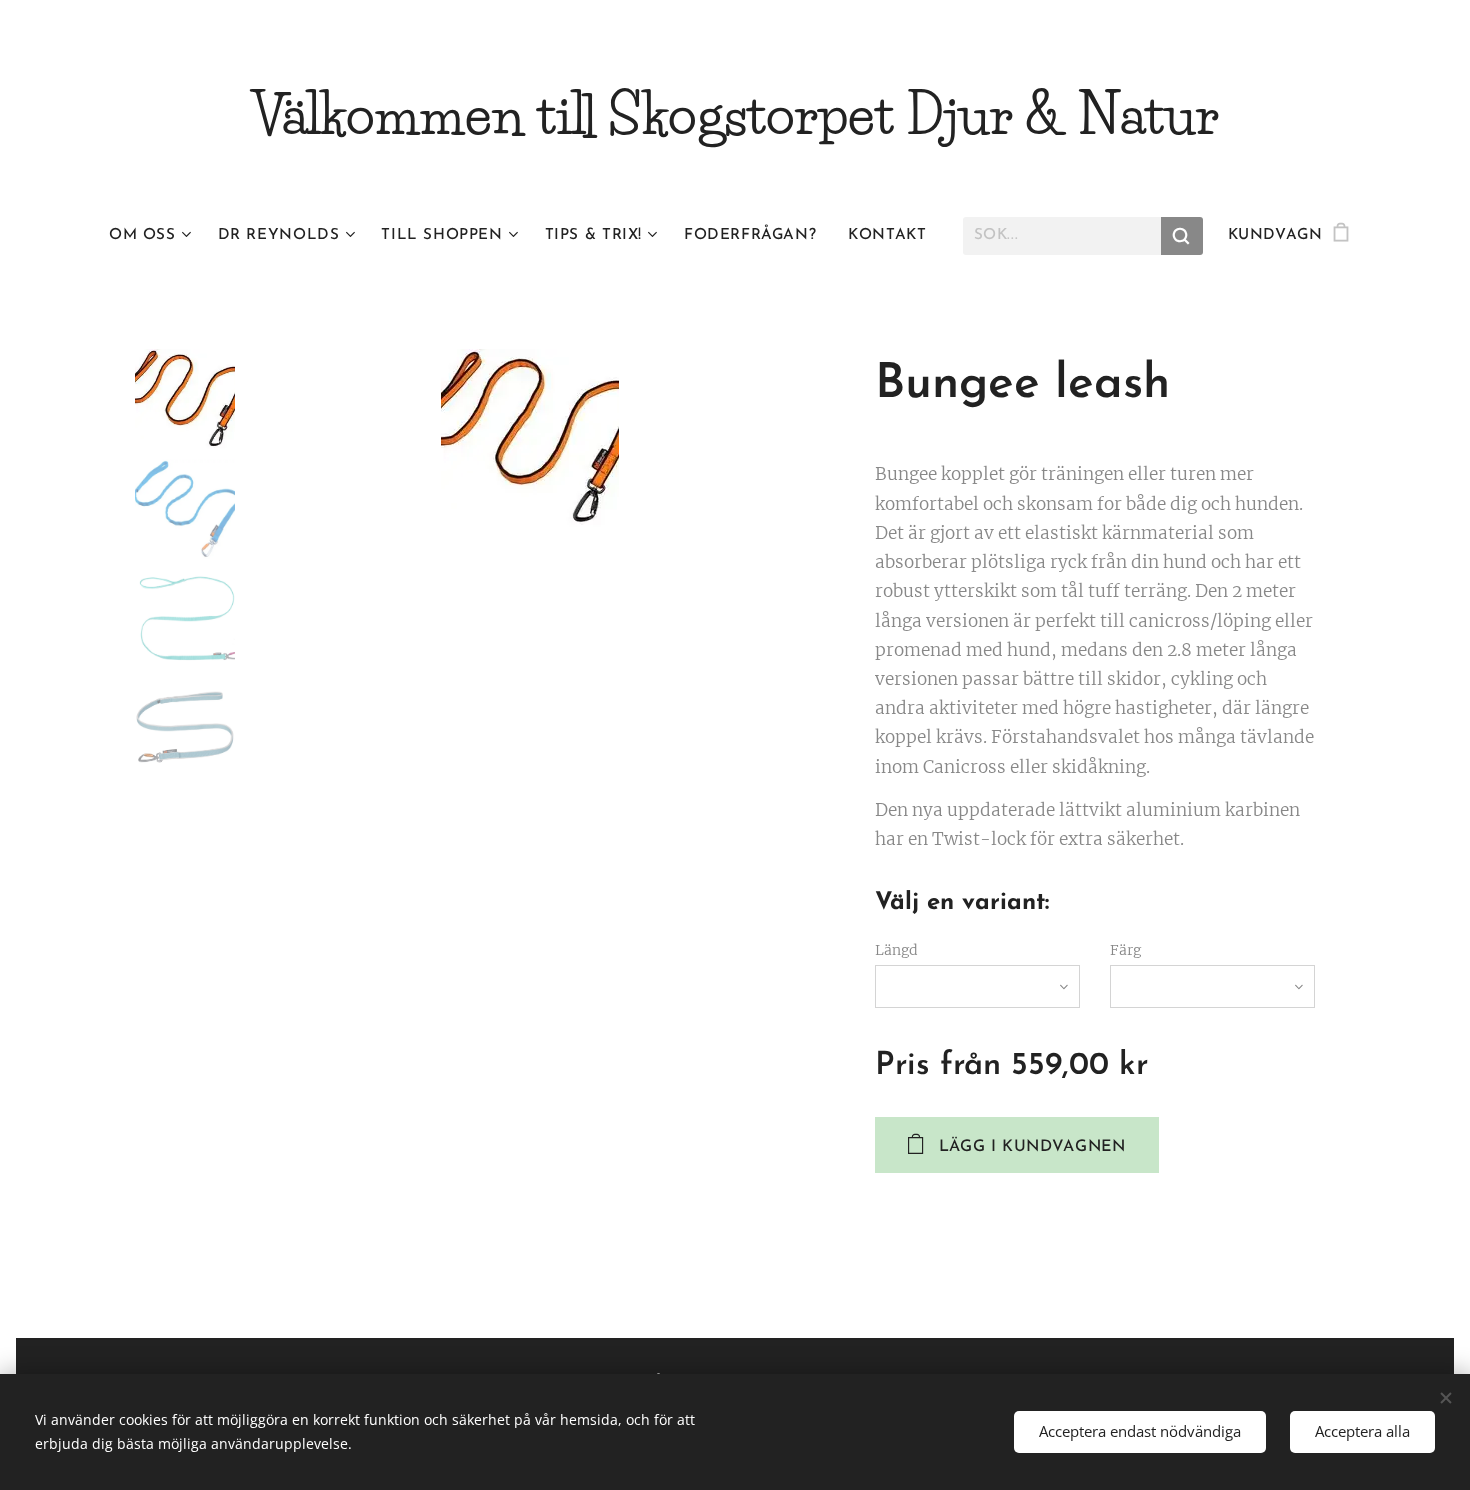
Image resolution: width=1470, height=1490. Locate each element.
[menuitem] (155, 236)
